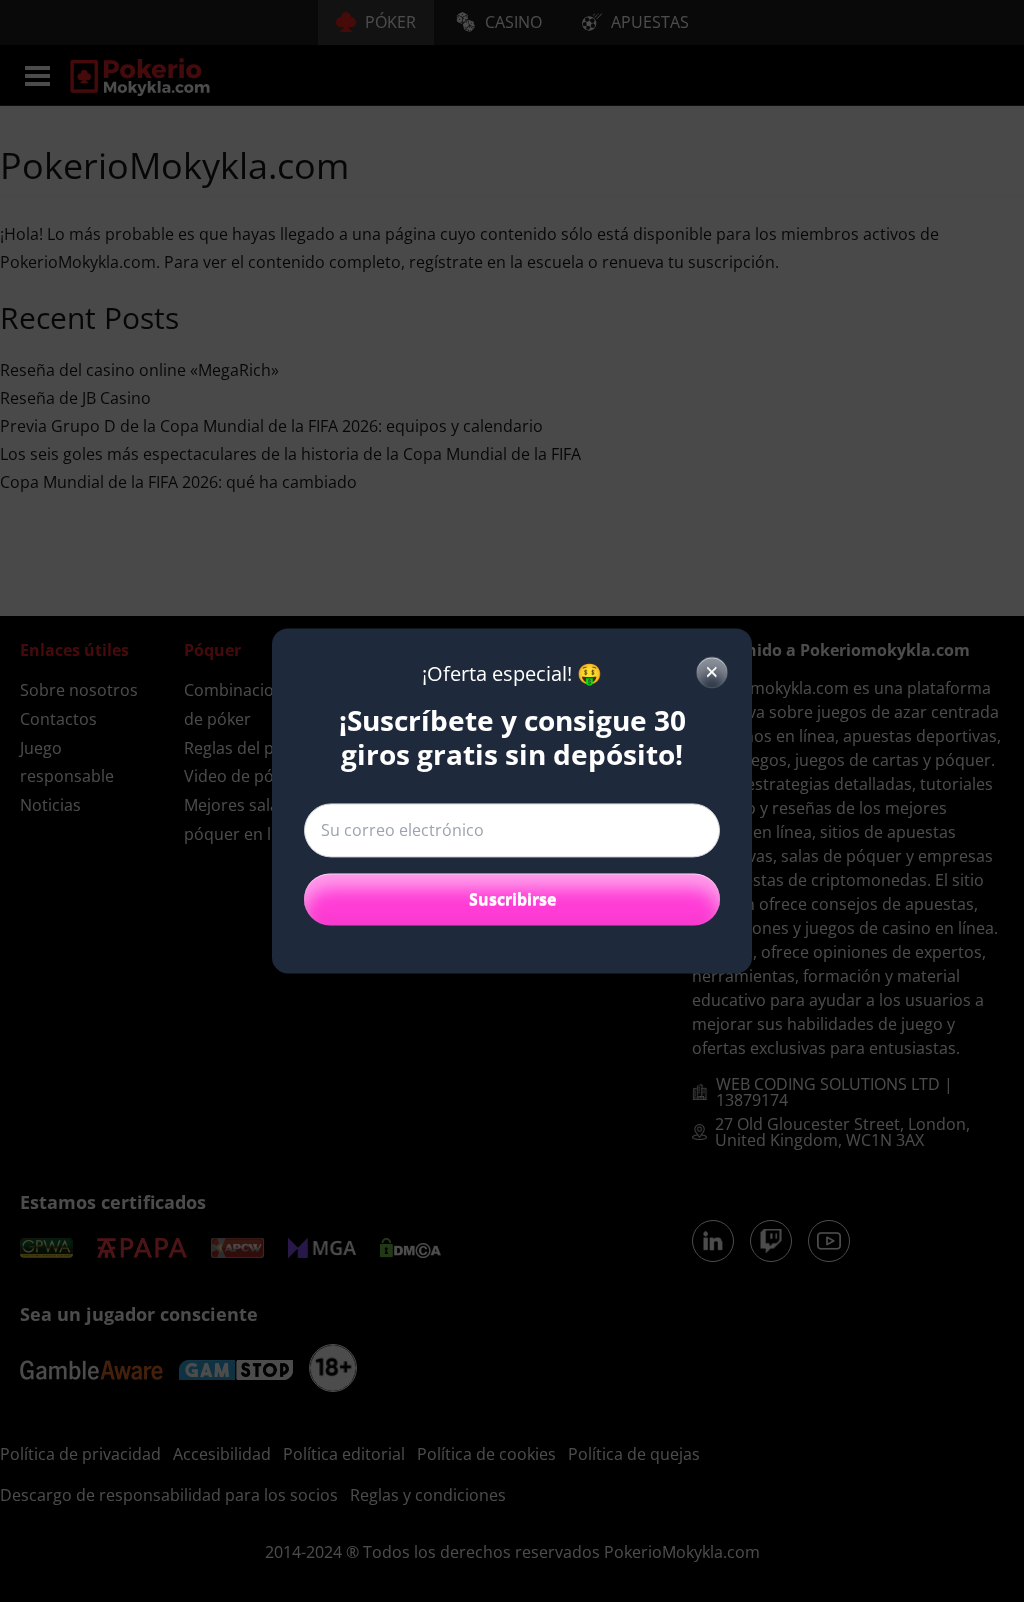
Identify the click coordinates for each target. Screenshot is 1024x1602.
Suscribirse (512, 900)
